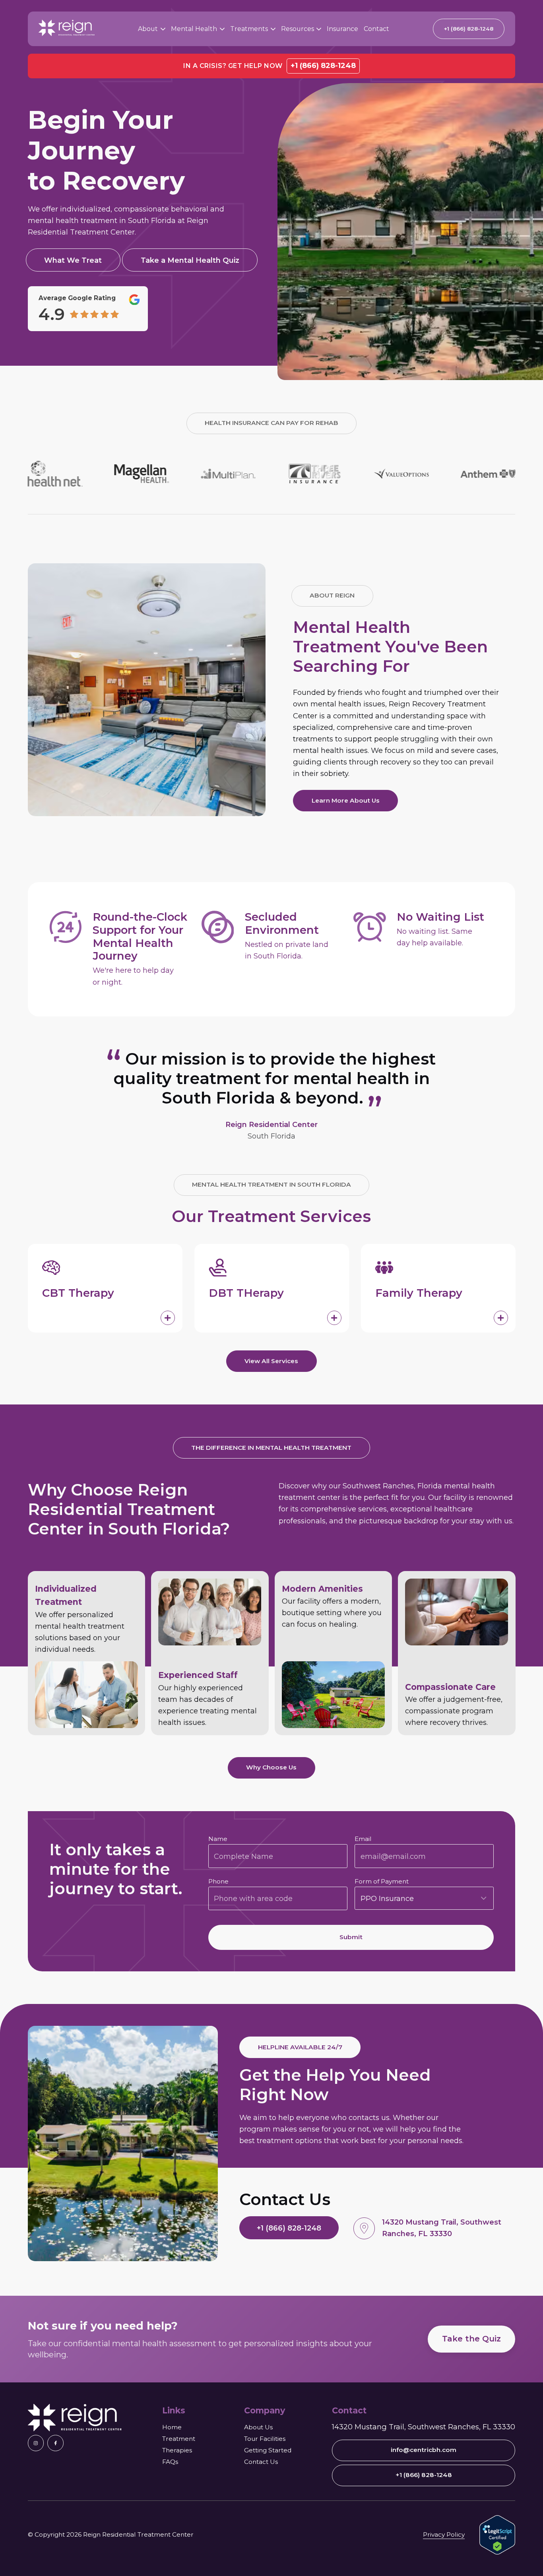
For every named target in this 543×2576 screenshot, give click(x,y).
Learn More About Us (346, 800)
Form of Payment (382, 1881)
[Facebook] (55, 2443)
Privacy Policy (444, 2534)
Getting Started (268, 2450)
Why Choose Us (271, 1767)
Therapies (177, 2450)
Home (172, 2427)
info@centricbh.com (424, 2450)
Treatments (249, 29)
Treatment (179, 2439)
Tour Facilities (265, 2439)
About (148, 29)
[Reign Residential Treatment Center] (75, 2418)
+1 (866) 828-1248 (323, 66)
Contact (376, 29)
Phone (218, 1881)
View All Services (271, 1361)
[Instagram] (36, 2443)
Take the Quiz (471, 2339)
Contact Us (261, 2462)
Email (363, 1839)
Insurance (342, 29)
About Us (258, 2427)
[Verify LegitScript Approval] (497, 2535)
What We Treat (73, 260)
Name (218, 1839)
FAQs (170, 2462)
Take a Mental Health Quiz (190, 260)
